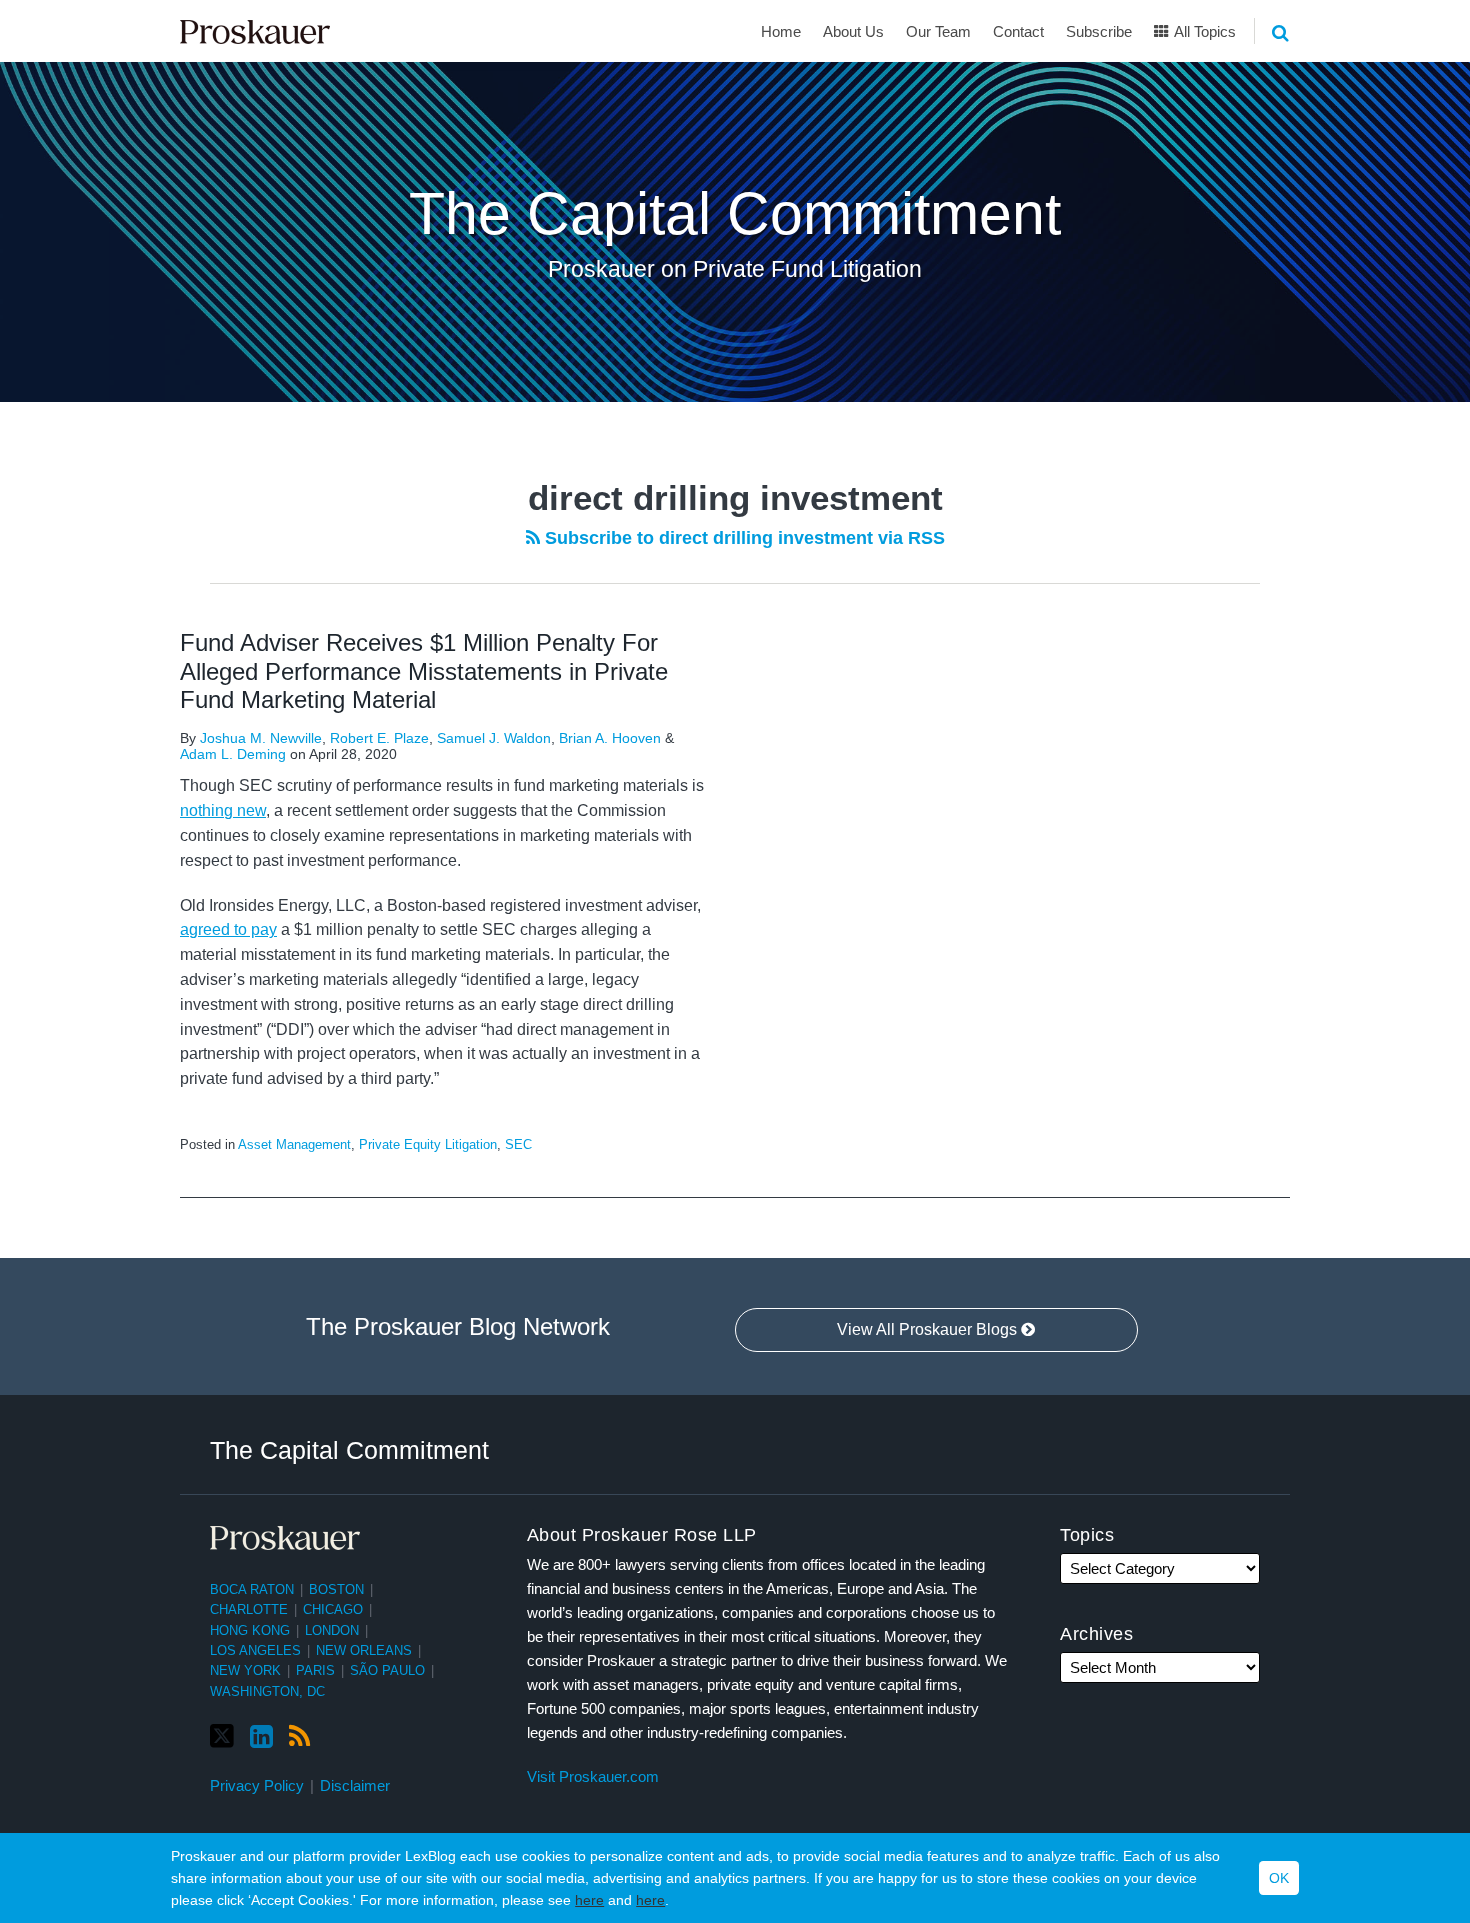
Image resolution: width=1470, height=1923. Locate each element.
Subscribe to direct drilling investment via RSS (742, 538)
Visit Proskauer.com (593, 1776)
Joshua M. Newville (261, 738)
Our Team (938, 31)
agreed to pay (228, 929)
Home (781, 31)
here (589, 1900)
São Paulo (387, 1670)
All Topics (1203, 31)
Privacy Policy (257, 1785)
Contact (1018, 31)
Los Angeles (255, 1650)
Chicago (333, 1609)
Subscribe (1099, 31)
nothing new (223, 810)
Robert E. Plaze (379, 738)
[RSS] (299, 1737)
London (332, 1630)
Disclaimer (355, 1785)
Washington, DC (267, 1691)
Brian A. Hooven (610, 738)
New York (245, 1670)
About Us (853, 31)
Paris (315, 1670)
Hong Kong (250, 1630)
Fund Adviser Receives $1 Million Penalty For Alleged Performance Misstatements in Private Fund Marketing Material (424, 671)
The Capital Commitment (735, 214)
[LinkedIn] (261, 1737)
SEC (518, 1144)
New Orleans (364, 1650)
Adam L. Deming (233, 754)
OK (1279, 1878)
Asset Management (294, 1144)
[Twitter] (222, 1736)
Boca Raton (252, 1589)
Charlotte (249, 1609)
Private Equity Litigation (428, 1144)
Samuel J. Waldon (494, 738)
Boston (336, 1589)
